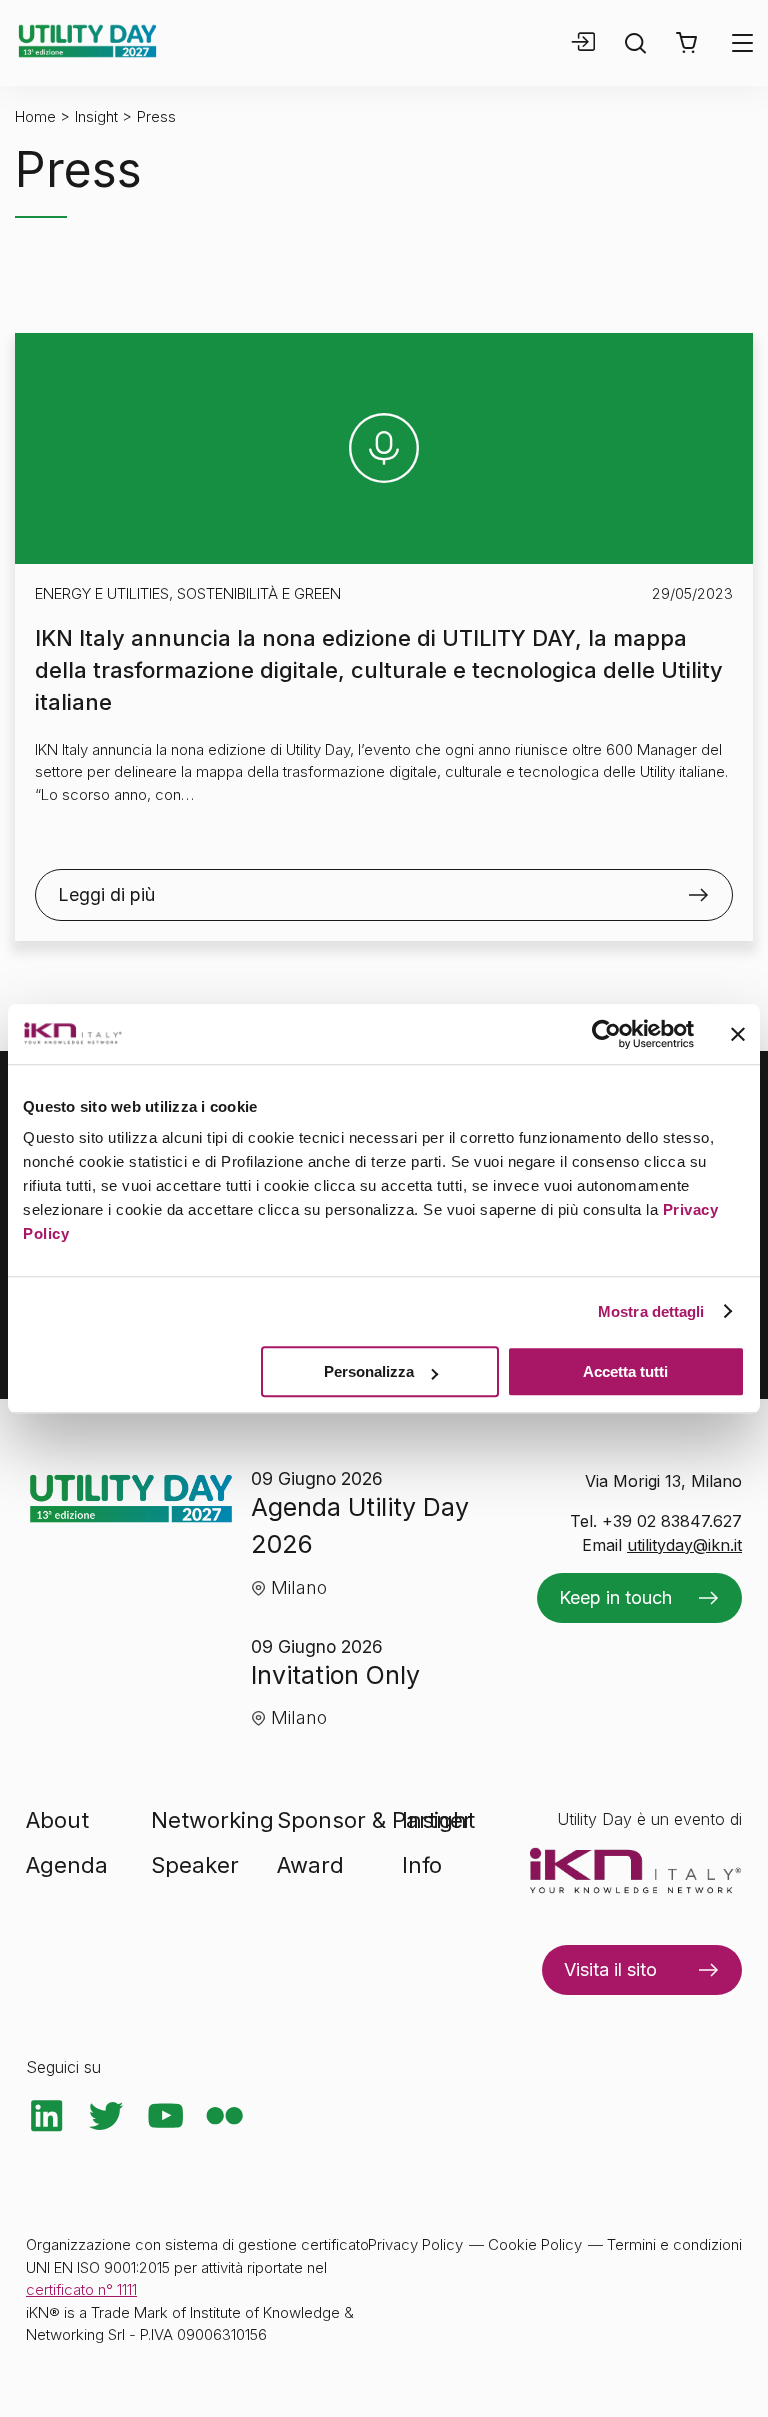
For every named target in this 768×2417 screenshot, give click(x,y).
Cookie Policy (535, 2244)
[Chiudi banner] (738, 1034)
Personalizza (369, 1371)
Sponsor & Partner (374, 1820)
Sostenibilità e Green (259, 593)
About (57, 1820)
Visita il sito (610, 1969)
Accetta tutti (625, 1371)
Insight (96, 116)
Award (310, 1865)
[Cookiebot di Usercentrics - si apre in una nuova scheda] (606, 1034)
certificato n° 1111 (81, 2289)
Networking (212, 1820)
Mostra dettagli (651, 1311)
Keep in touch (615, 1597)
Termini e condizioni (674, 2244)
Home (35, 116)
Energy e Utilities (102, 593)
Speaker (195, 1865)
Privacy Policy (415, 2244)
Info (422, 1865)
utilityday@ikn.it (684, 1545)
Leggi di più (106, 894)
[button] (686, 43)
